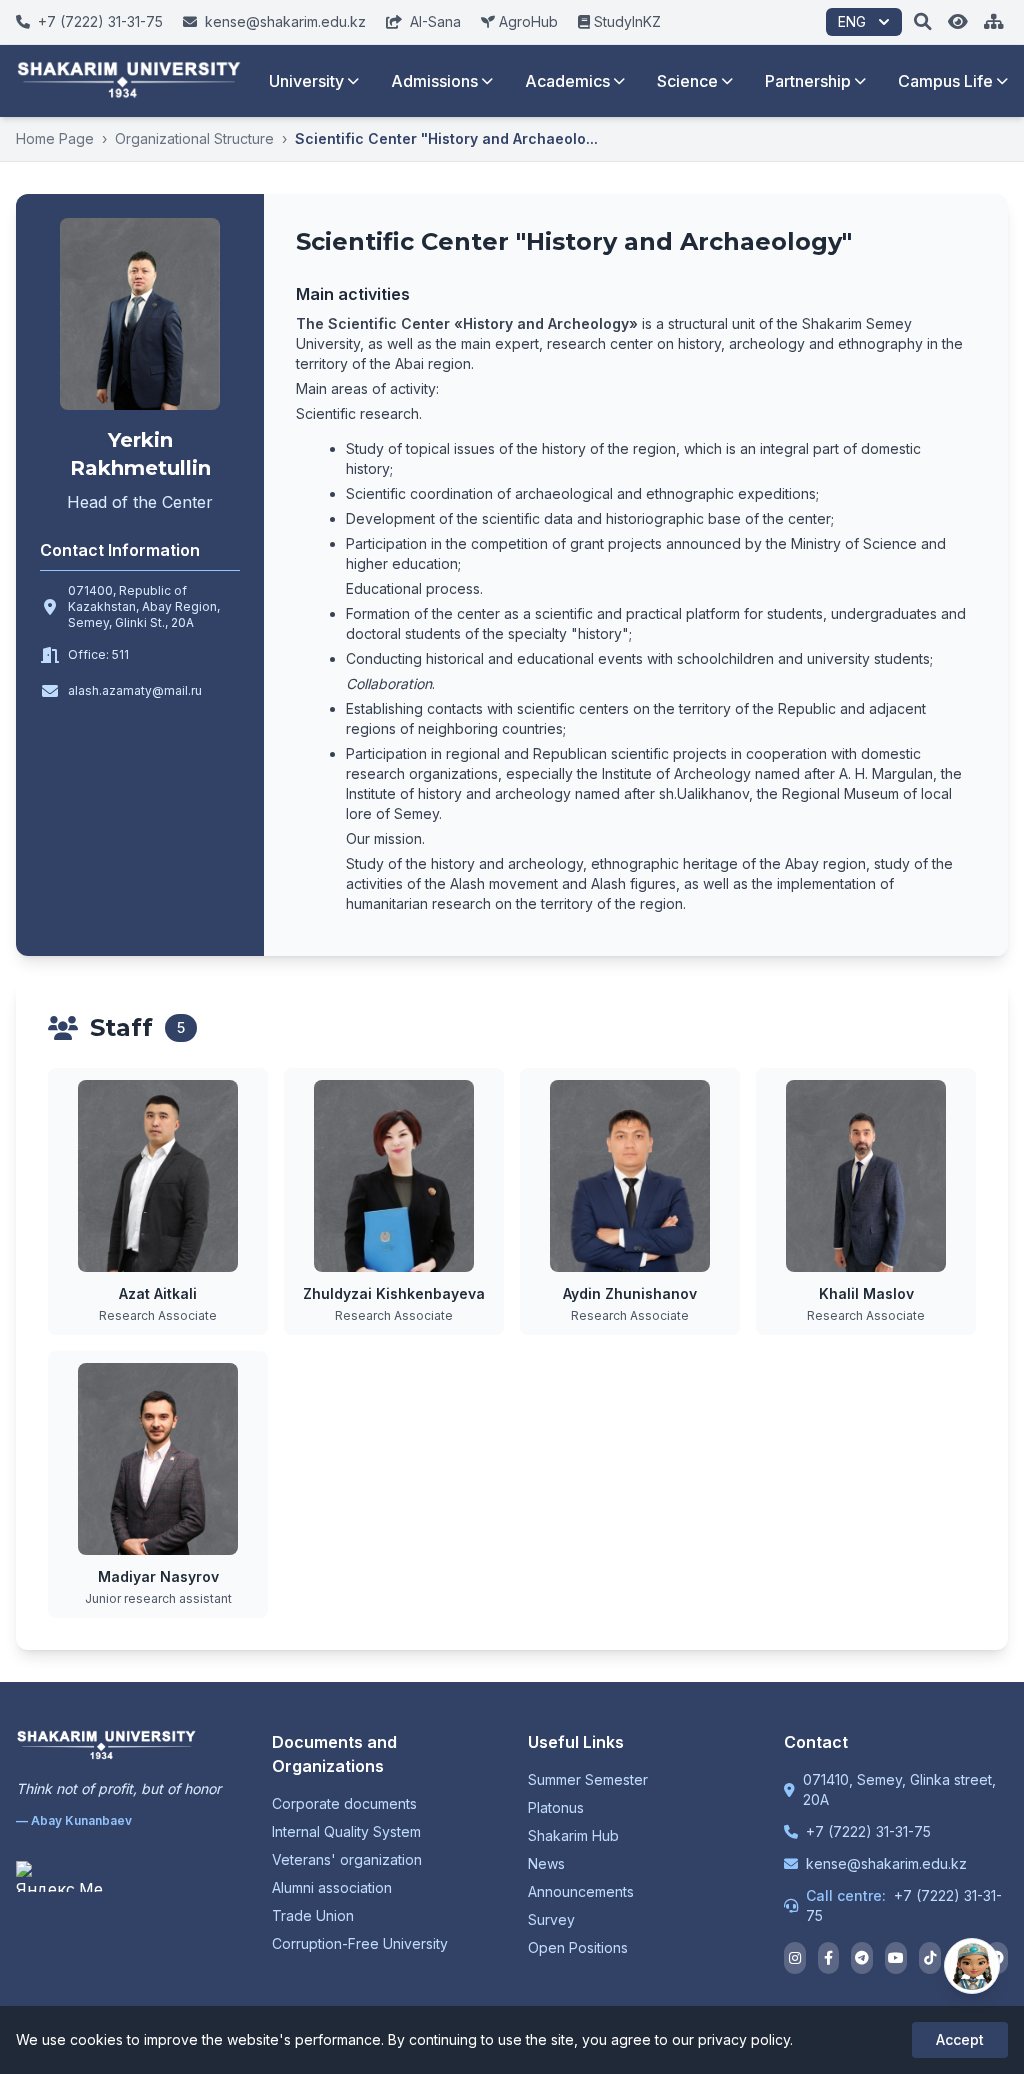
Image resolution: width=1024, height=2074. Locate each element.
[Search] (923, 22)
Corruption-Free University (360, 1943)
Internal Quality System (346, 1831)
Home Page (55, 138)
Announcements (581, 1891)
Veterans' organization (347, 1859)
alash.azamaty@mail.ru (135, 690)
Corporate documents (344, 1803)
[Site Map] (994, 22)
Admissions (434, 81)
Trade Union (313, 1915)
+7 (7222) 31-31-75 (868, 1831)
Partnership (808, 81)
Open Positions (578, 1947)
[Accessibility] (958, 22)
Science (687, 81)
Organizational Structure (194, 138)
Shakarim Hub (573, 1835)
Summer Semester (588, 1779)
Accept (960, 2039)
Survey (551, 1919)
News (546, 1863)
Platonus (556, 1807)
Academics (567, 81)
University (306, 81)
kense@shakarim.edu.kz (886, 1863)
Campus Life (945, 81)
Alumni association (332, 1887)
